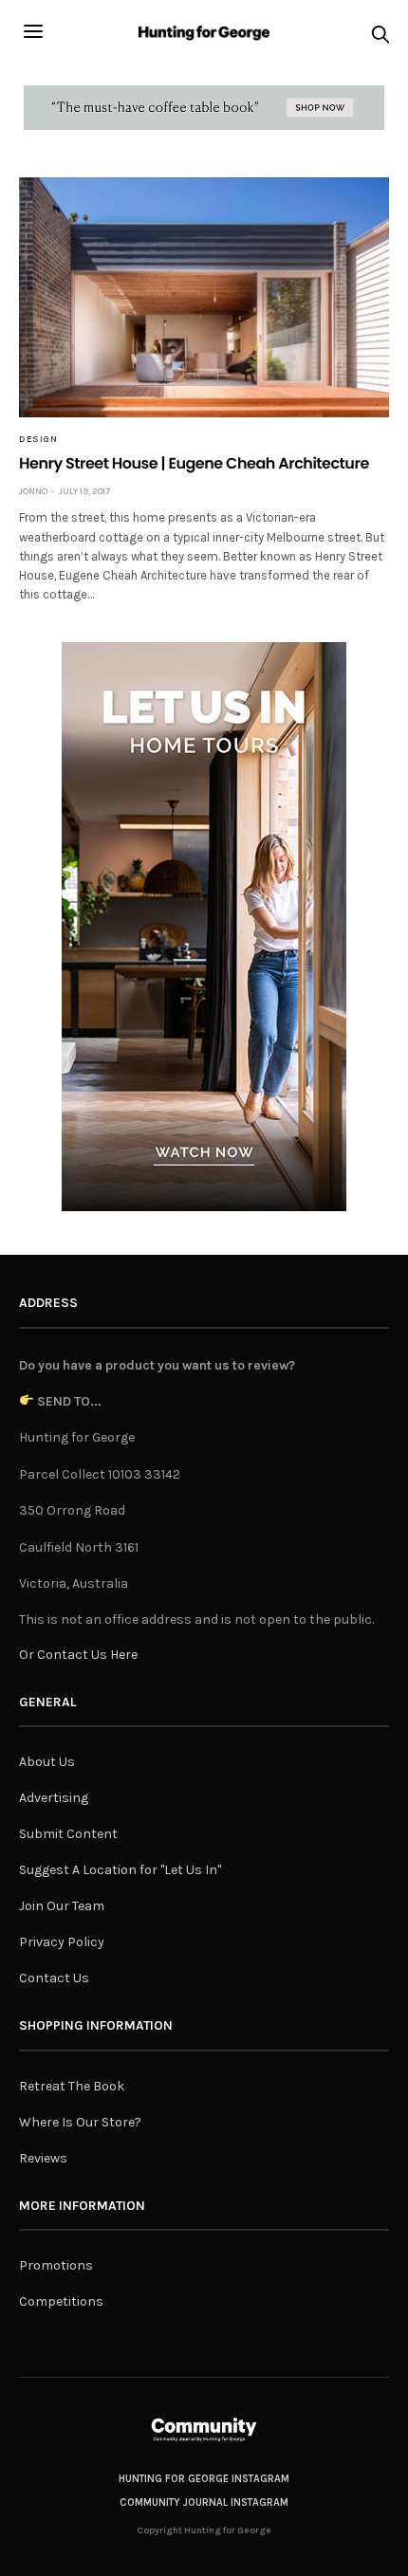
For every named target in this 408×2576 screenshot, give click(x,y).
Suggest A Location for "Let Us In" (120, 1870)
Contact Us (54, 1978)
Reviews (43, 2158)
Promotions (56, 2265)
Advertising (54, 1798)
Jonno (33, 491)
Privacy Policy (62, 1942)
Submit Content (68, 1834)
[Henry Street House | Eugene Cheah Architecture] (204, 297)
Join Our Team (62, 1906)
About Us (47, 1762)
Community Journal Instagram (204, 2502)
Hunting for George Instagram (204, 2479)
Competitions (61, 2301)
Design (38, 439)
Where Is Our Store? (80, 2122)
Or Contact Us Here (78, 1655)
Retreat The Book (72, 2086)
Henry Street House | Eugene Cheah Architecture (194, 463)
